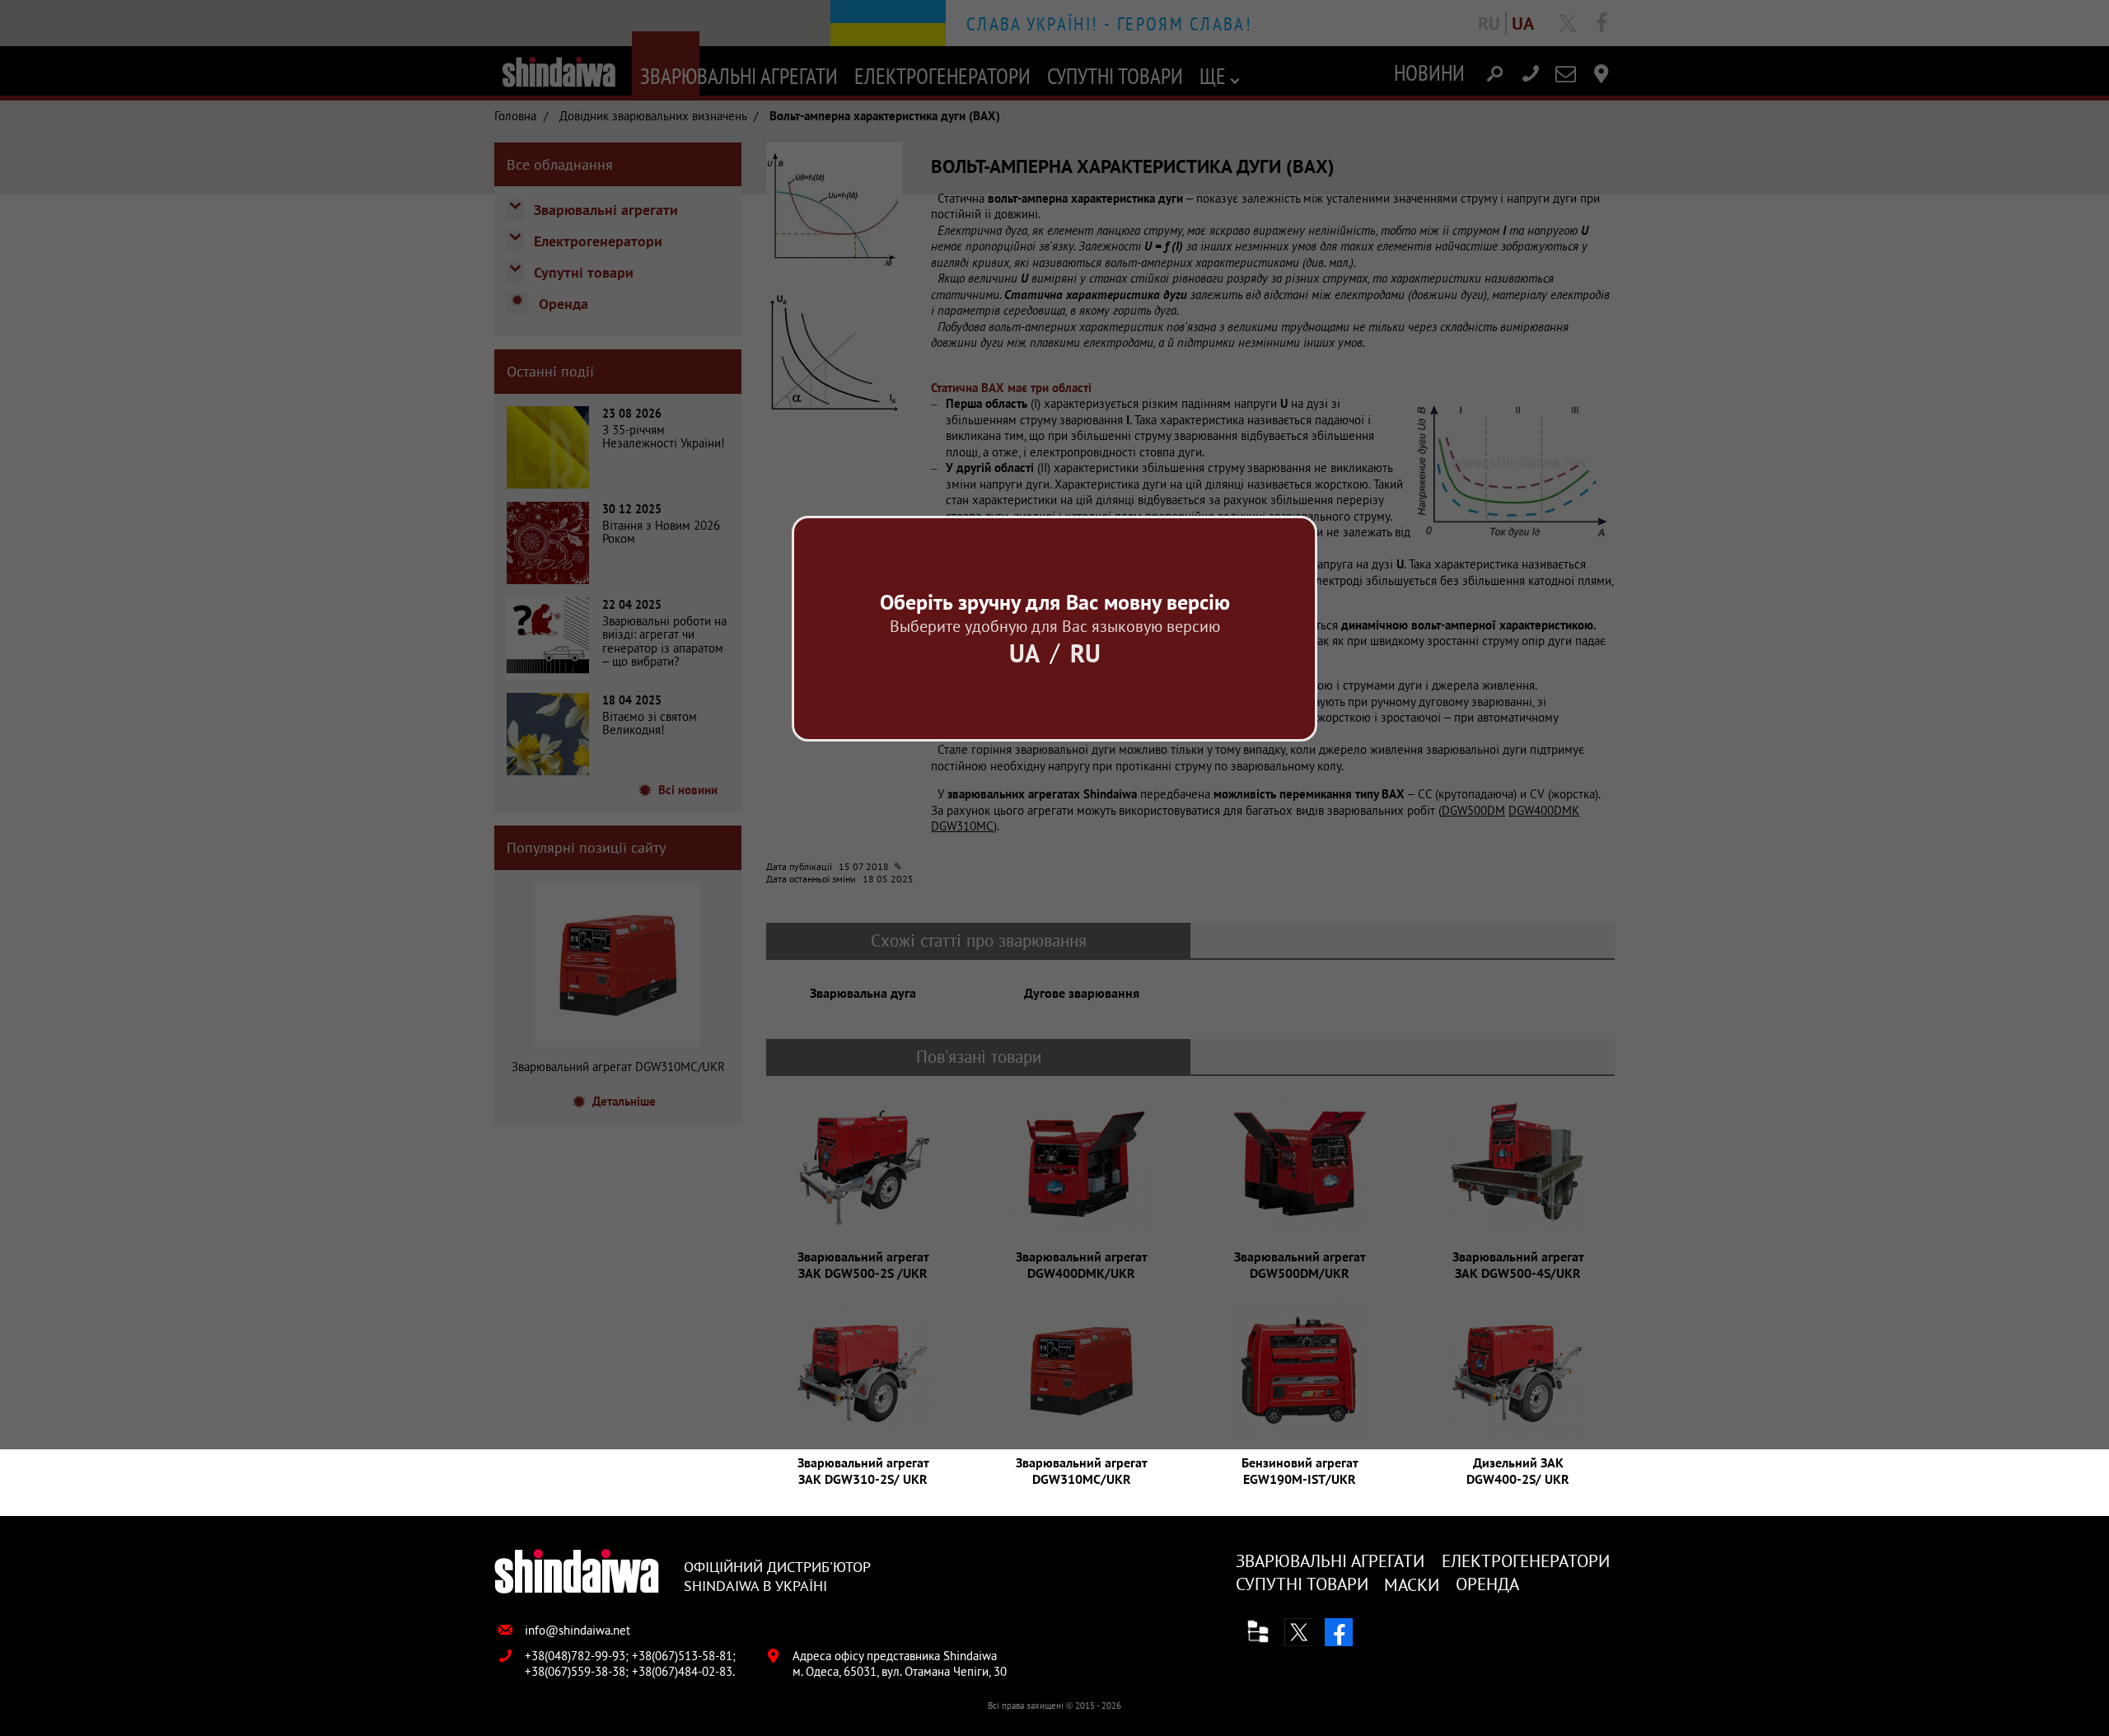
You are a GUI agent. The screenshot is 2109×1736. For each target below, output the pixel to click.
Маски (1412, 1585)
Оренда (1487, 1584)
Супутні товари (1302, 1584)
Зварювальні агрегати (1330, 1561)
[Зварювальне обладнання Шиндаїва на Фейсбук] (1339, 1632)
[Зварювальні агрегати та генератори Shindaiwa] (577, 1572)
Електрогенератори (1526, 1561)
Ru (1085, 653)
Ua (1024, 653)
